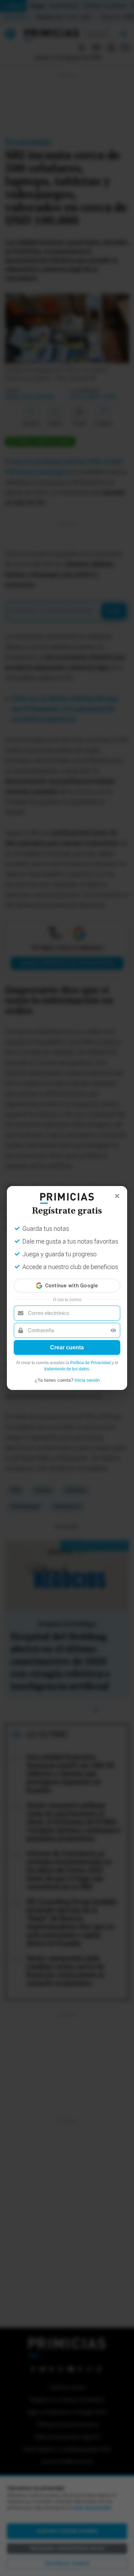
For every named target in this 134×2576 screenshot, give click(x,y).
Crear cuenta (67, 1347)
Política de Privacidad (90, 1363)
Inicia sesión (87, 1380)
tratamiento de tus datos (67, 1369)
